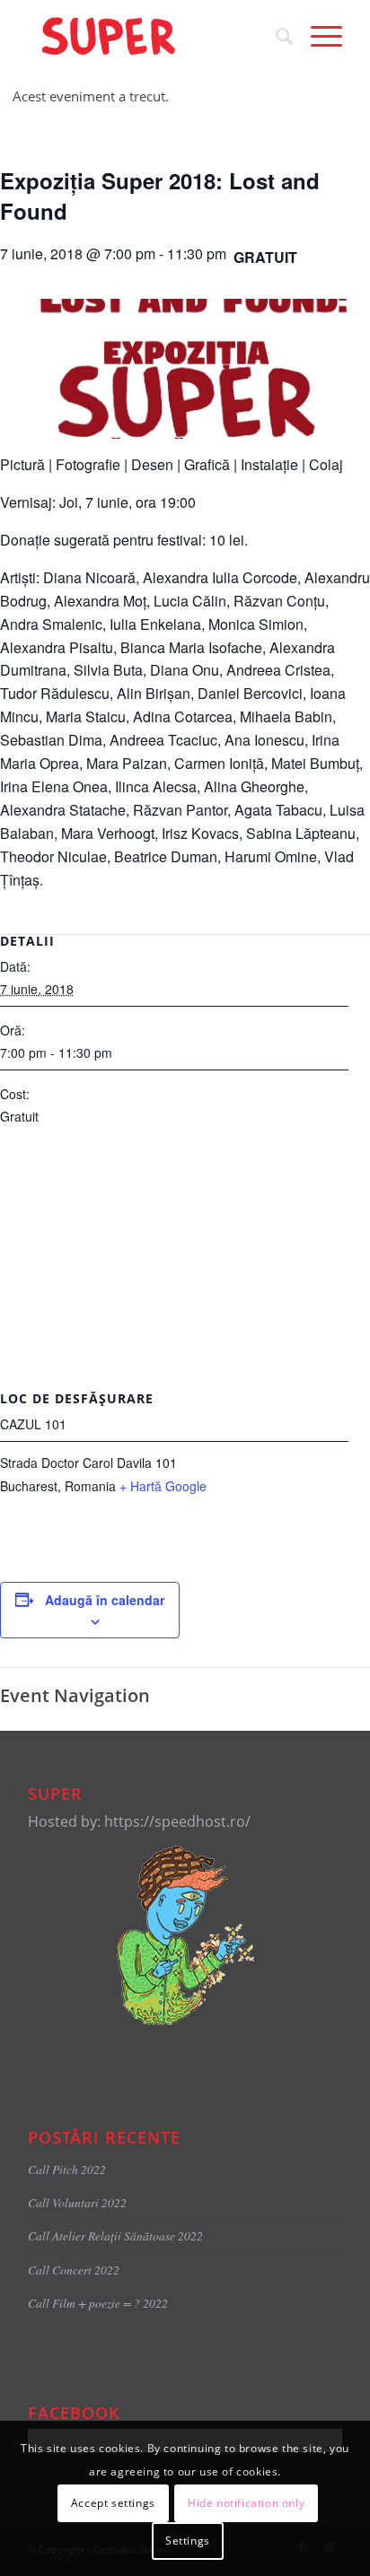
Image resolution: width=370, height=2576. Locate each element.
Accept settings (113, 2503)
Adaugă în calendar (105, 1600)
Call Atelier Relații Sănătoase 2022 (115, 2235)
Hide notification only (246, 2503)
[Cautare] (275, 36)
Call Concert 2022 (74, 2270)
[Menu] (317, 36)
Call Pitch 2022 (67, 2169)
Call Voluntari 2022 (77, 2202)
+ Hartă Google (163, 1486)
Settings (188, 2541)
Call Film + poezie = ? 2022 (98, 2303)
